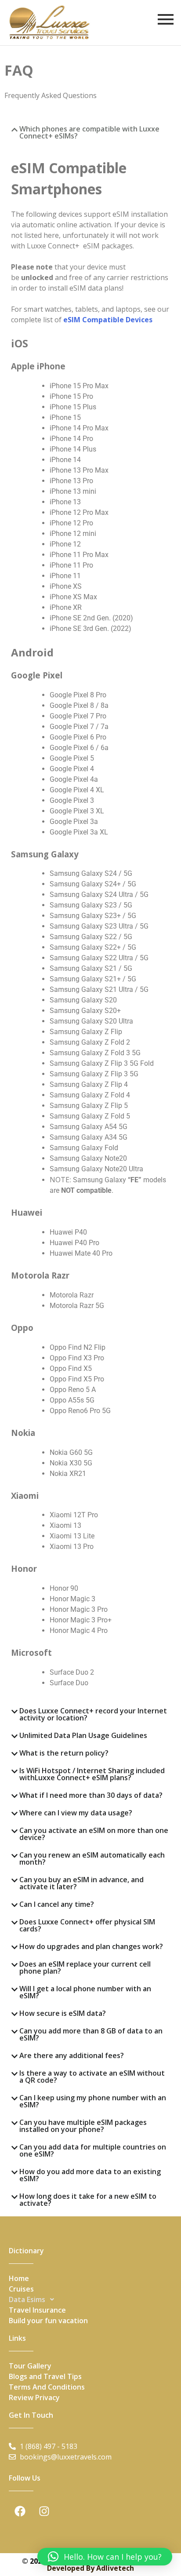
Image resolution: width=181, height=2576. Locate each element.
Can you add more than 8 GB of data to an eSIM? (91, 2034)
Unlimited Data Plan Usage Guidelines (83, 1735)
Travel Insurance (37, 2310)
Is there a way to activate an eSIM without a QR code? (92, 2077)
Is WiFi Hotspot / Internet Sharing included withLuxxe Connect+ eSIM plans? (92, 1774)
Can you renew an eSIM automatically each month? (92, 1858)
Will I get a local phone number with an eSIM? (85, 1992)
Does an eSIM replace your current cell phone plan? (85, 1968)
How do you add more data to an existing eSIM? (90, 2175)
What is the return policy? (64, 1753)
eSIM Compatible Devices (108, 320)
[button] (90, 132)
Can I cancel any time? (57, 1904)
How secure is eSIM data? (63, 2013)
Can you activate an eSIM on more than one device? (94, 1834)
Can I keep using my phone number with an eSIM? (93, 2101)
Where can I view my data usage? (76, 1813)
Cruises (21, 2289)
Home (19, 2278)
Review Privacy (34, 2397)
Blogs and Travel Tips (45, 2376)
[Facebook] (20, 2511)
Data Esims (27, 2299)
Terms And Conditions (47, 2387)
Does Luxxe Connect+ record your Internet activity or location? (93, 1714)
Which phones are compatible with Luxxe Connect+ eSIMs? (89, 132)
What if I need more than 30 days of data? (91, 1795)
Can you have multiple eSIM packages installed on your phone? (83, 2126)
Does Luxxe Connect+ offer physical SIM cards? (87, 1925)
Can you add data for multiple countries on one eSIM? (93, 2150)
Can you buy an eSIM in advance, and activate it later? (81, 1883)
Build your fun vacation (48, 2321)
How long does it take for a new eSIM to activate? (88, 2200)
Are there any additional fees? (72, 2055)
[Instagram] (44, 2511)
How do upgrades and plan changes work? (91, 1946)
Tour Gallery (30, 2366)
